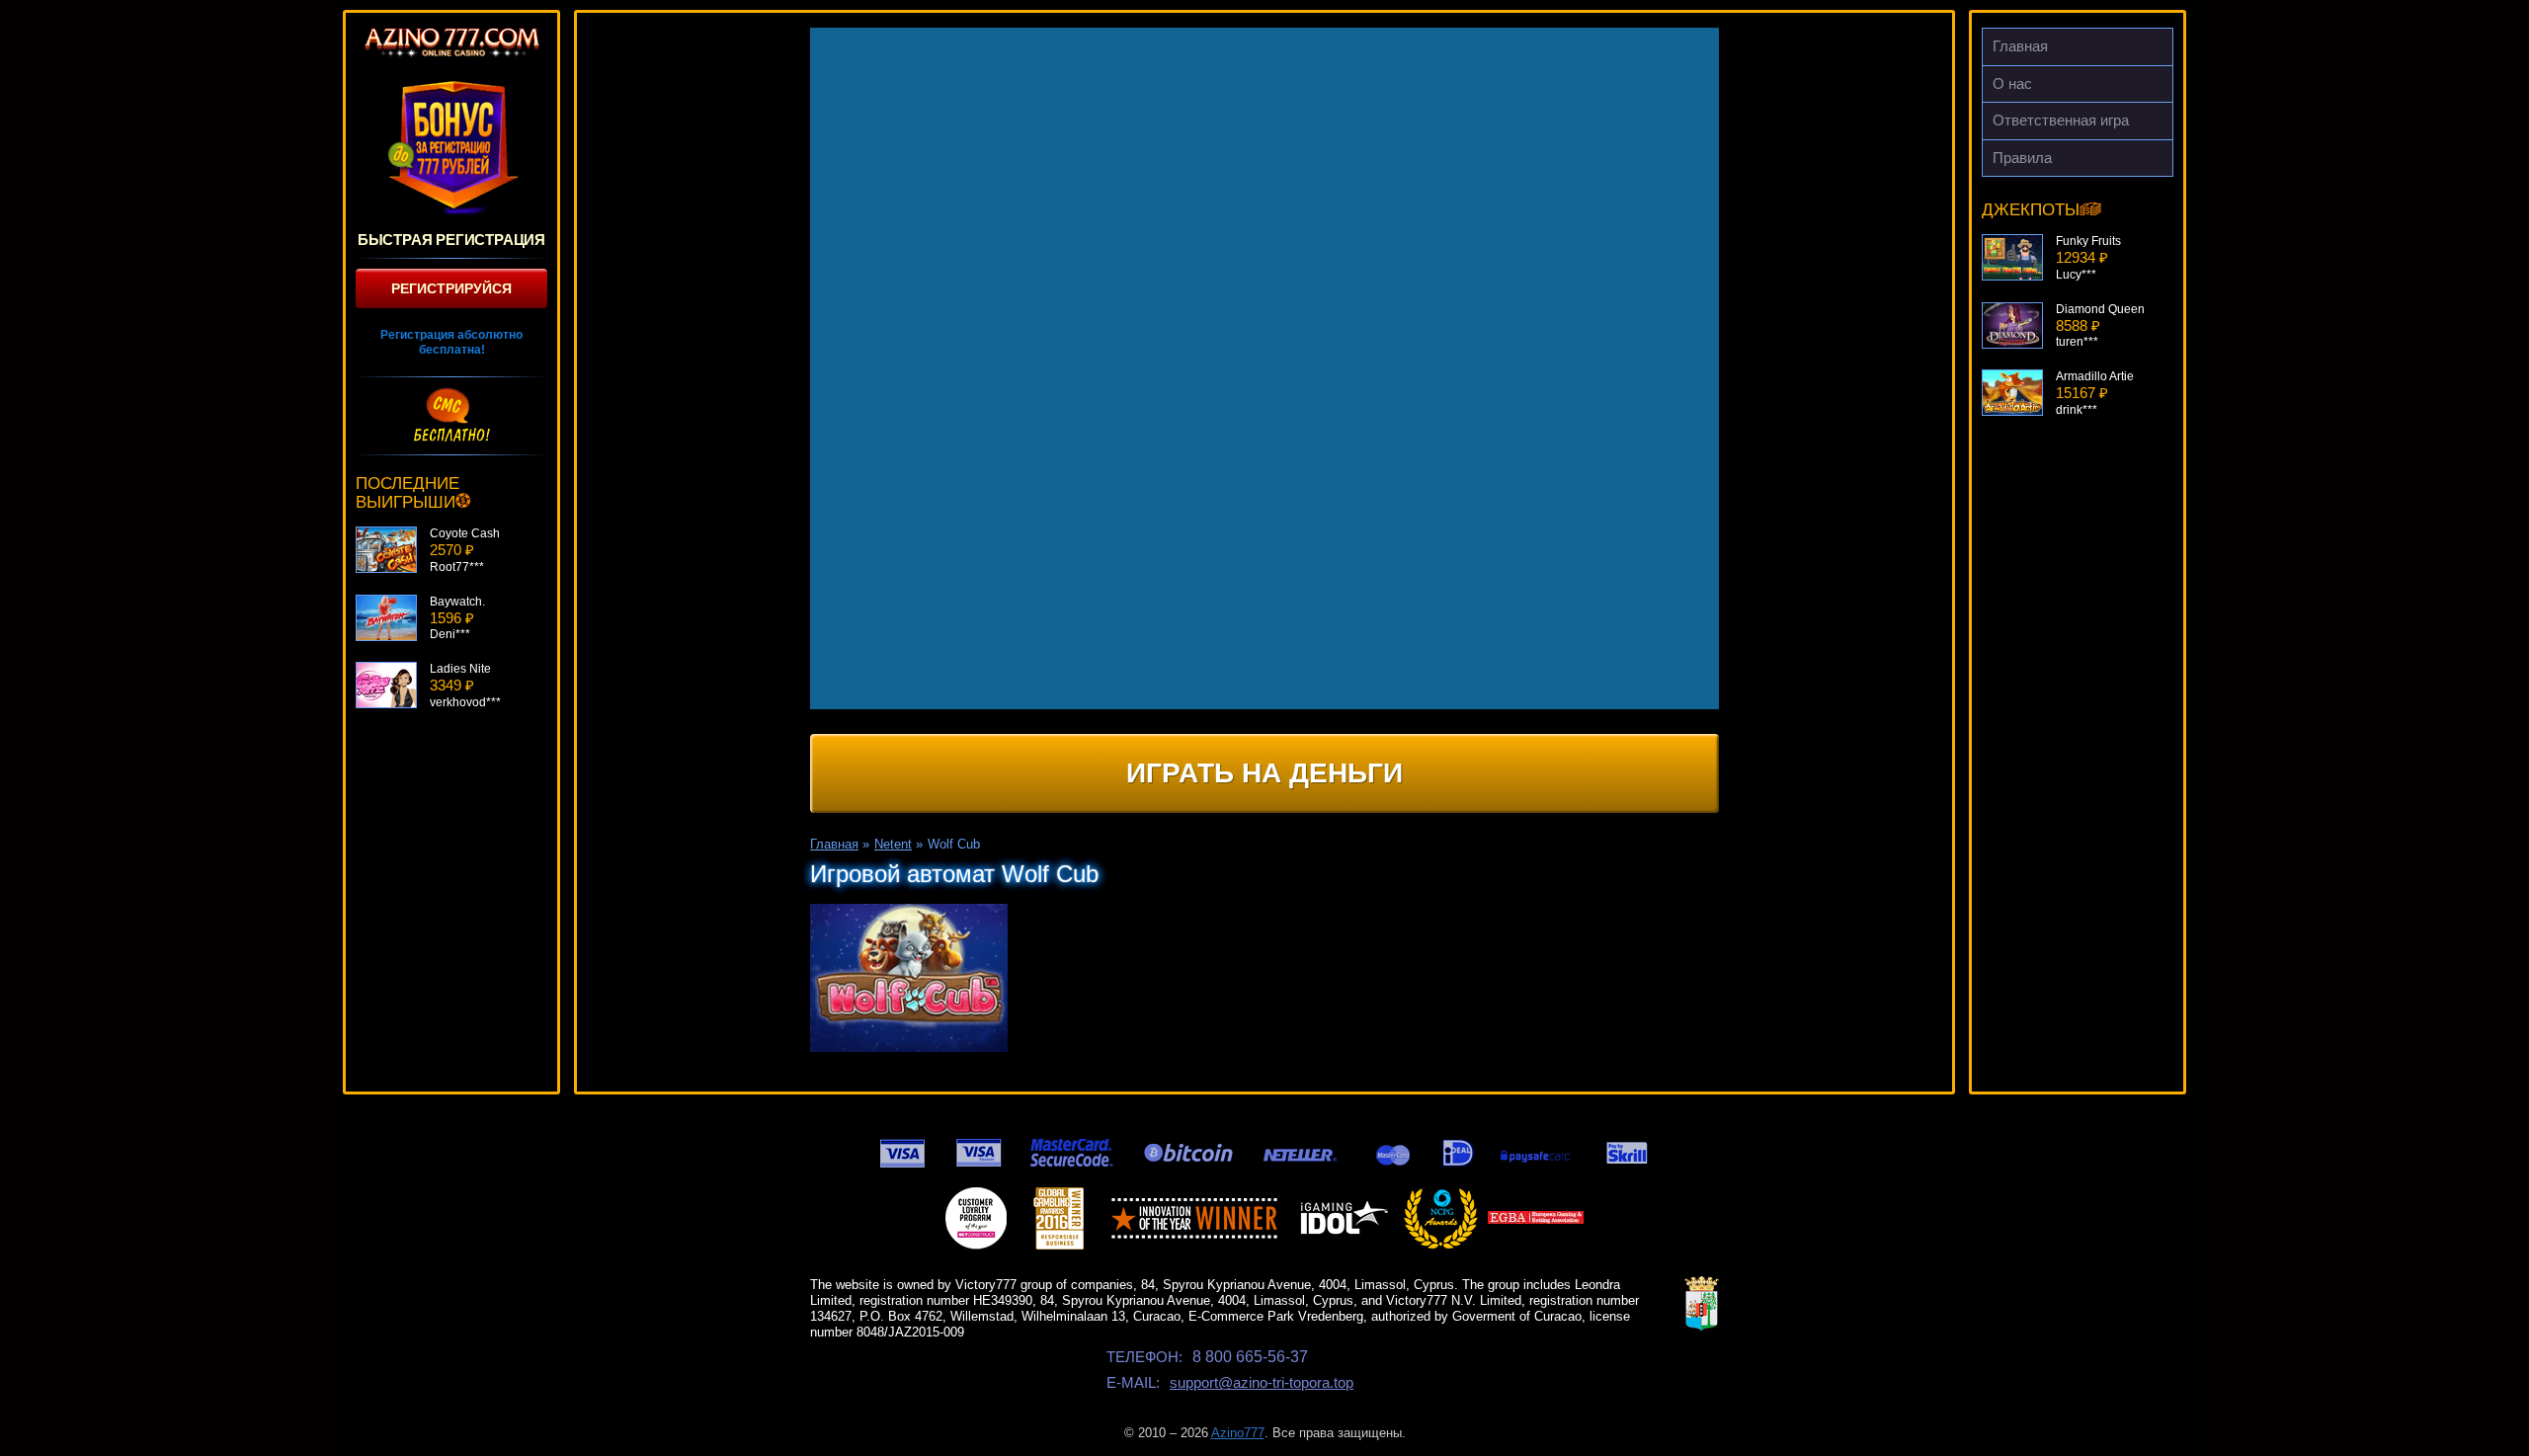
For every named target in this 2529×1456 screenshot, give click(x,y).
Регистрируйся (451, 288)
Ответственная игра (2061, 120)
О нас (2012, 83)
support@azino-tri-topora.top (1262, 1382)
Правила (2022, 158)
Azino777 (1238, 1433)
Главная (2020, 46)
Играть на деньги (1264, 773)
